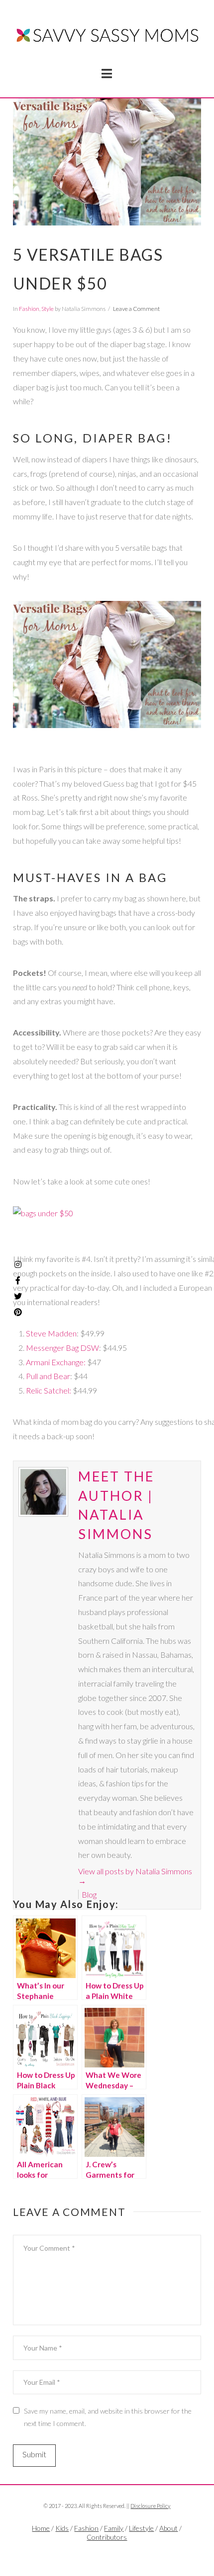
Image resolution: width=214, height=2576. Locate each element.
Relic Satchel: (49, 1390)
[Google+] (119, 2554)
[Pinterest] (18, 1312)
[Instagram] (18, 1264)
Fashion (29, 309)
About (168, 2528)
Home (41, 2528)
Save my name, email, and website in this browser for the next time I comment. (108, 2417)
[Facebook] (95, 2554)
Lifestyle (141, 2528)
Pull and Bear (48, 1376)
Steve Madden (51, 1333)
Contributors (107, 2537)
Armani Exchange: (56, 1362)
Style (48, 309)
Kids (62, 2528)
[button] (107, 74)
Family (114, 2528)
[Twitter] (107, 2554)
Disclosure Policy (150, 2506)
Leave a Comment (136, 309)
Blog (89, 1894)
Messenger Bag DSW (62, 1348)
